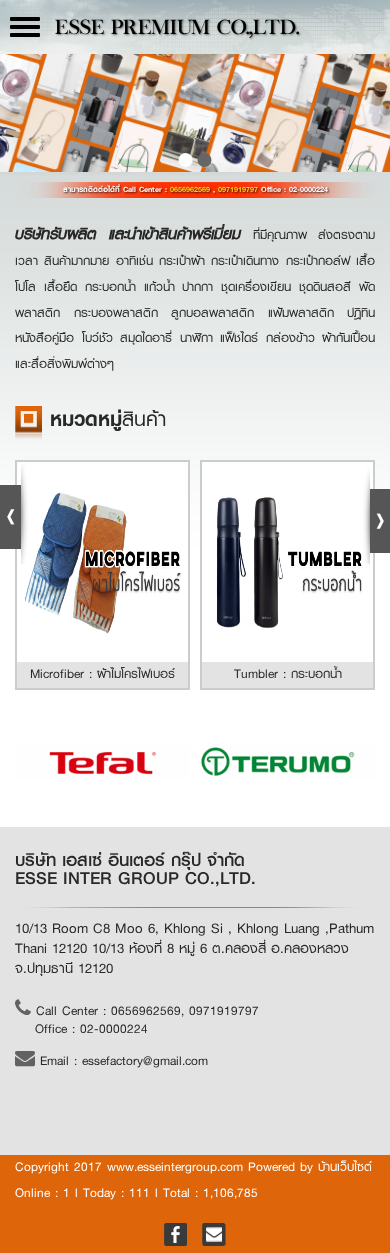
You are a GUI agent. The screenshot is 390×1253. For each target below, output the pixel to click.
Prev (14, 514)
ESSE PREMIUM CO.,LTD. (177, 30)
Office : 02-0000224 (91, 1029)
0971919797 (239, 189)
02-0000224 (308, 189)
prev (20, 111)
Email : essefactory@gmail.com (121, 1060)
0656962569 (191, 189)
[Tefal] (102, 762)
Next (376, 514)
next (370, 111)
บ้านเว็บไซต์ (345, 1167)
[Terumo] (287, 762)
